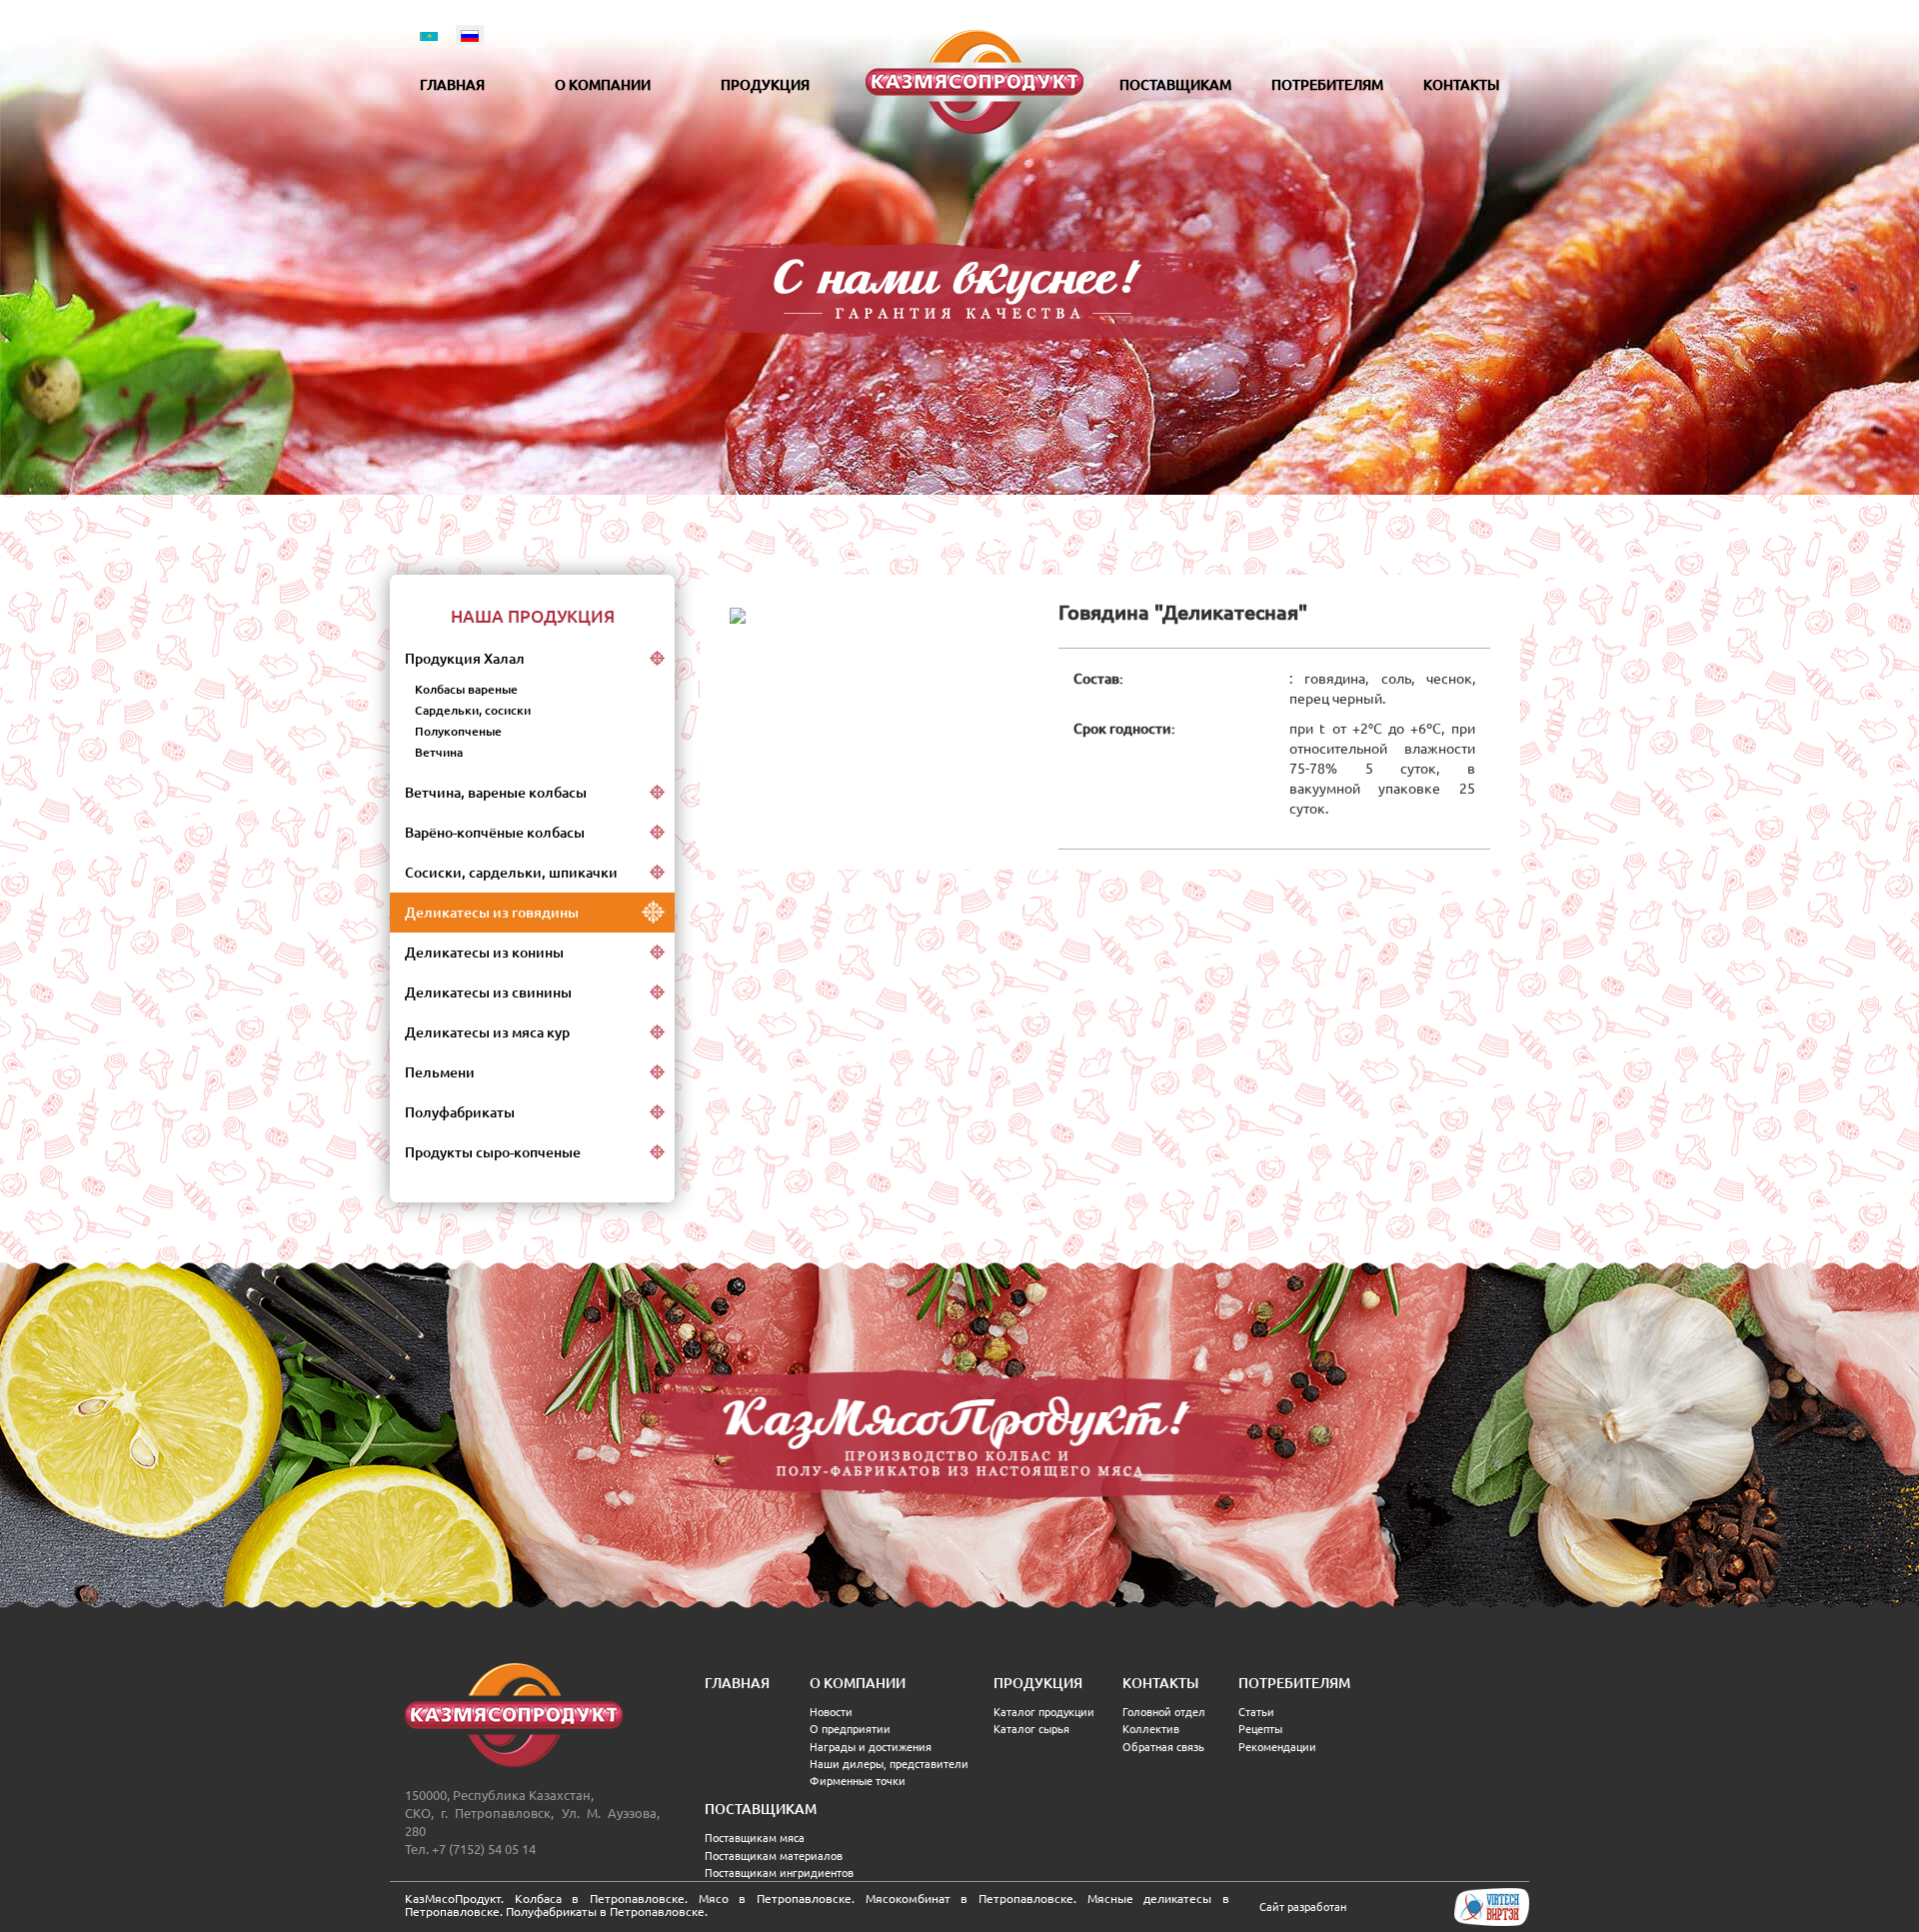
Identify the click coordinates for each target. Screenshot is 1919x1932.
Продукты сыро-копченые (493, 1152)
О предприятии (850, 1729)
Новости (831, 1712)
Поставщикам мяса (755, 1838)
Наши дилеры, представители (889, 1764)
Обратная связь (1163, 1747)
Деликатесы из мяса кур (487, 1032)
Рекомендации (1277, 1747)
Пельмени (440, 1072)
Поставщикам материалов (774, 1856)
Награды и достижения (871, 1747)
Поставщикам (1175, 85)
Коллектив (1151, 1729)
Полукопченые (458, 731)
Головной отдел (1164, 1712)
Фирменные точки (858, 1781)
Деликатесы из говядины (492, 913)
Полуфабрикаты (460, 1112)
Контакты (1461, 85)
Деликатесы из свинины (488, 992)
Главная (452, 85)
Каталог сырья (1031, 1729)
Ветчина (439, 752)
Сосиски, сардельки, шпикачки (511, 873)
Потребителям (1327, 85)
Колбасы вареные (466, 689)
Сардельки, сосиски (473, 710)
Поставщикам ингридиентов (779, 1873)
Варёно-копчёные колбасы (495, 833)
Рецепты (1260, 1729)
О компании (603, 85)
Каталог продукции (1044, 1712)
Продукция (765, 85)
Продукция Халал (465, 659)
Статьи (1256, 1712)
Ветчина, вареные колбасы (496, 793)
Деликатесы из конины (484, 953)
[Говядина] (738, 615)
